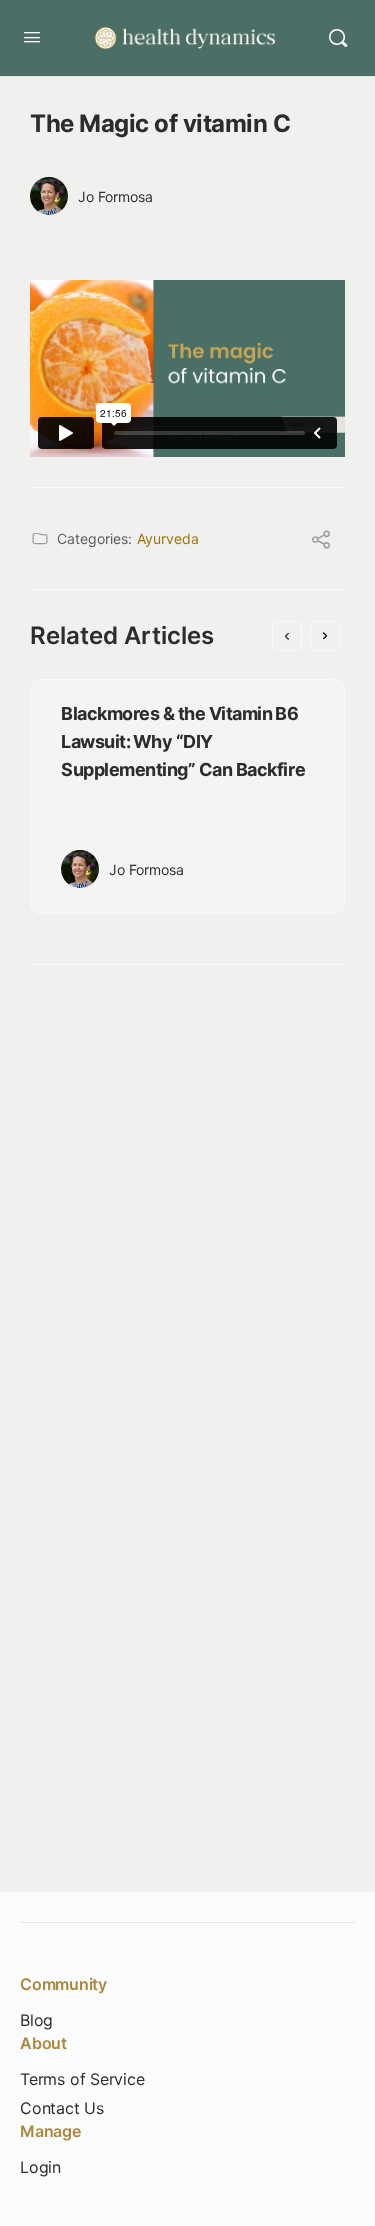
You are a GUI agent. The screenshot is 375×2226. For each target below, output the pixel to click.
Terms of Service (82, 2079)
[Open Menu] (32, 36)
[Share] (321, 542)
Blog (36, 2020)
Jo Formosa (115, 196)
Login (40, 2167)
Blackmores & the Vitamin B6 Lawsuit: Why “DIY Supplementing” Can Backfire (183, 741)
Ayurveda (168, 538)
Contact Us (62, 2108)
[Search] (338, 38)
